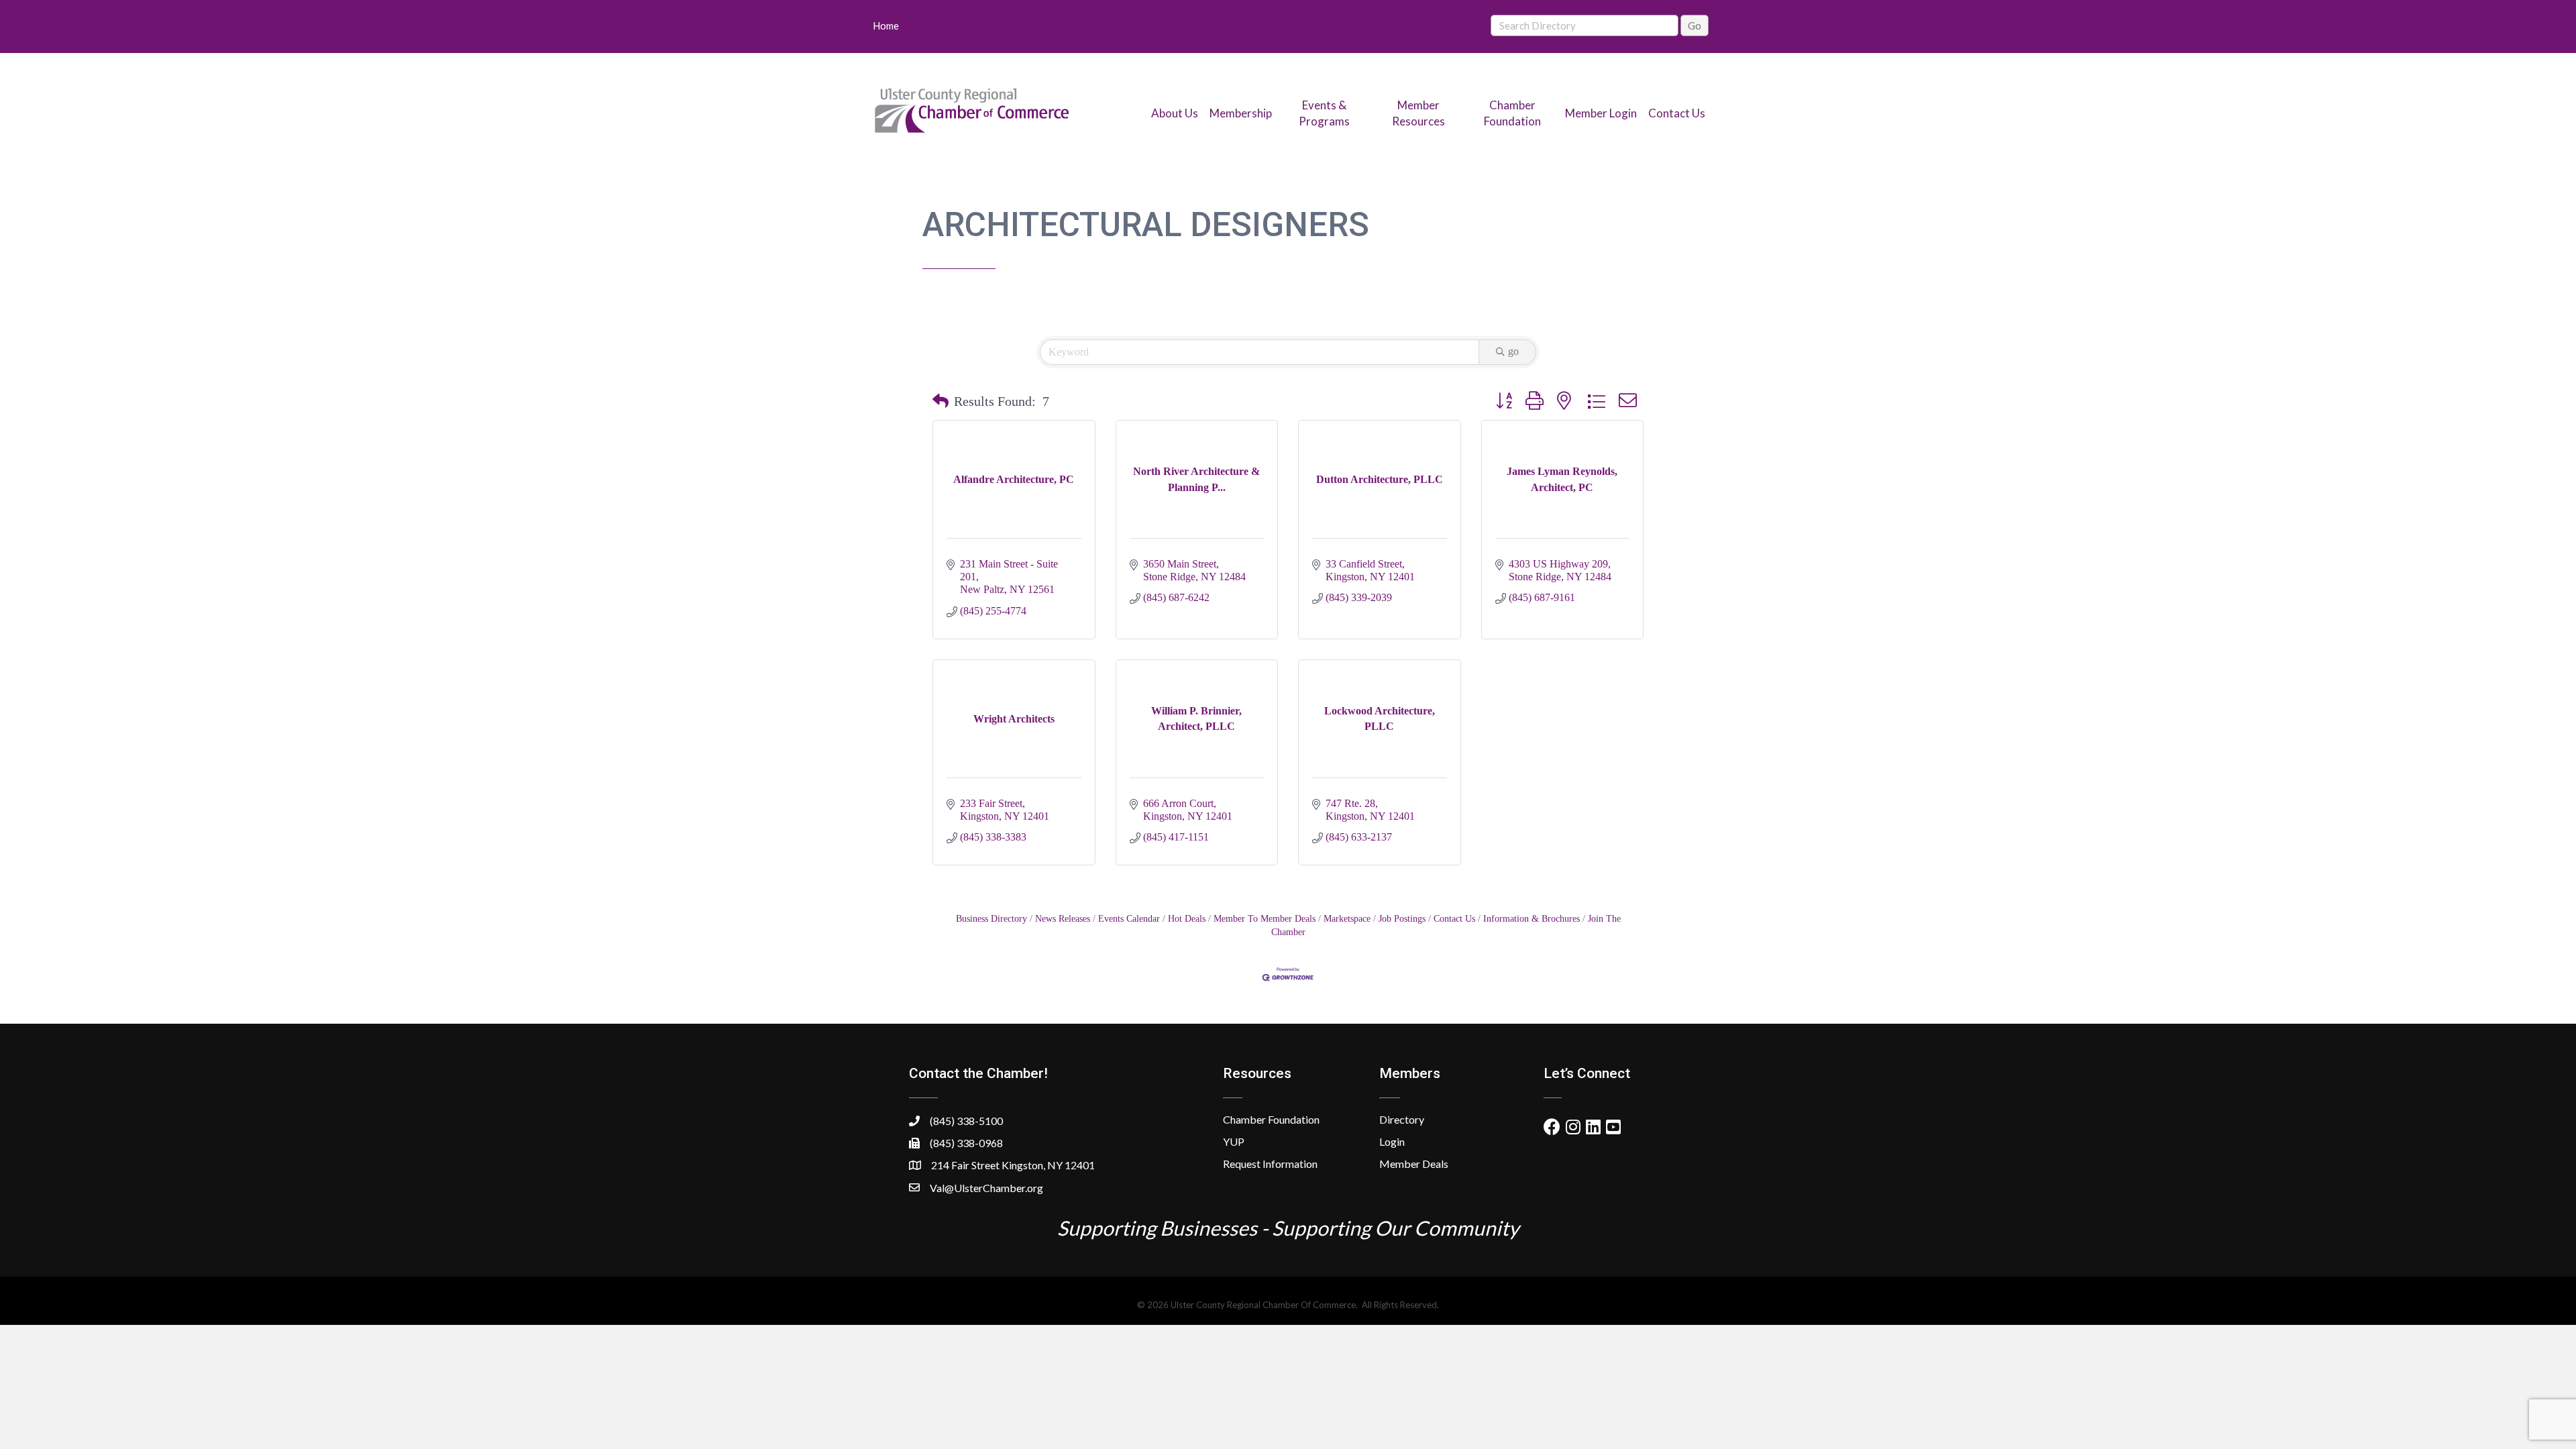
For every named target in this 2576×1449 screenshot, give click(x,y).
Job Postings (1402, 919)
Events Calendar (1129, 919)
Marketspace (1347, 919)
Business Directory (991, 919)
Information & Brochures (1532, 919)
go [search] (1513, 351)
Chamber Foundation (1271, 1119)
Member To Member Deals (1265, 919)
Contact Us (1677, 113)
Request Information (1270, 1164)
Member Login (1601, 113)
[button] (941, 401)
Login (1392, 1141)
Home (886, 25)
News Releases (1063, 919)
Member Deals (1414, 1164)
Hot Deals (1187, 919)
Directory (1402, 1119)
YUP (1234, 1141)
